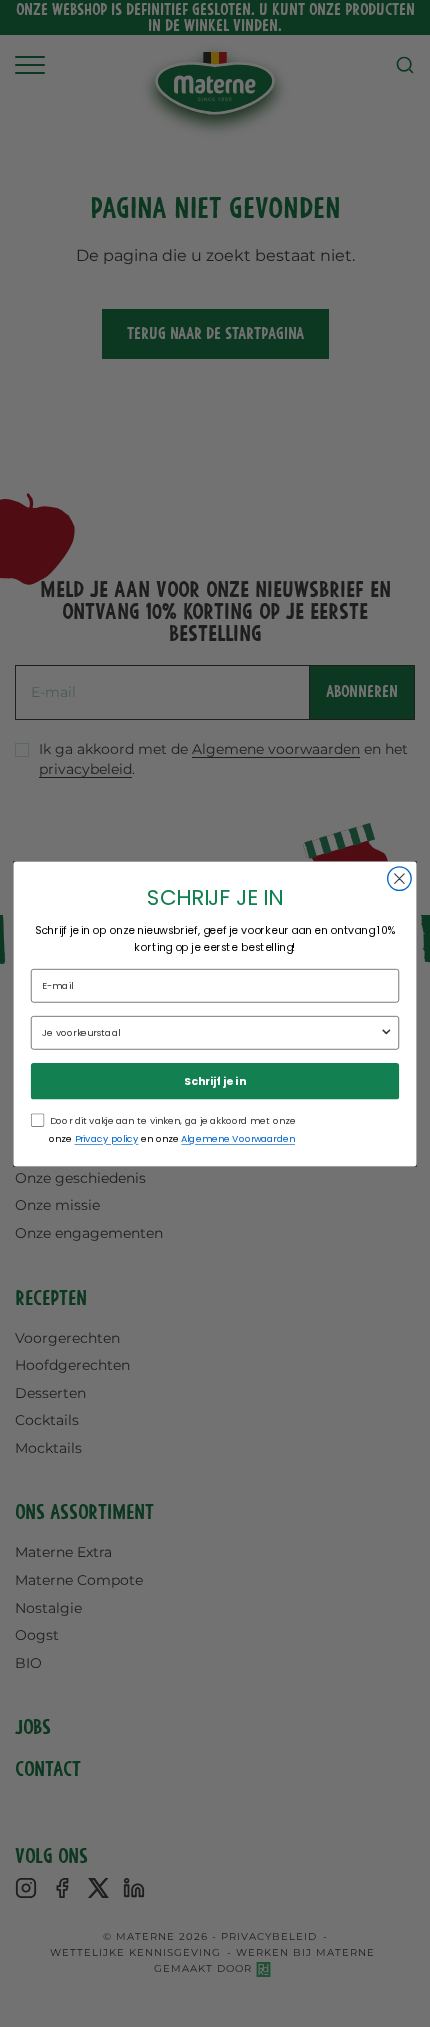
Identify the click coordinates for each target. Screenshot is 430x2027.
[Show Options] (386, 1032)
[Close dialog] (400, 878)
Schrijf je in (215, 1080)
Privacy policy (107, 1138)
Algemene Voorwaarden (238, 1138)
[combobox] (210, 1032)
